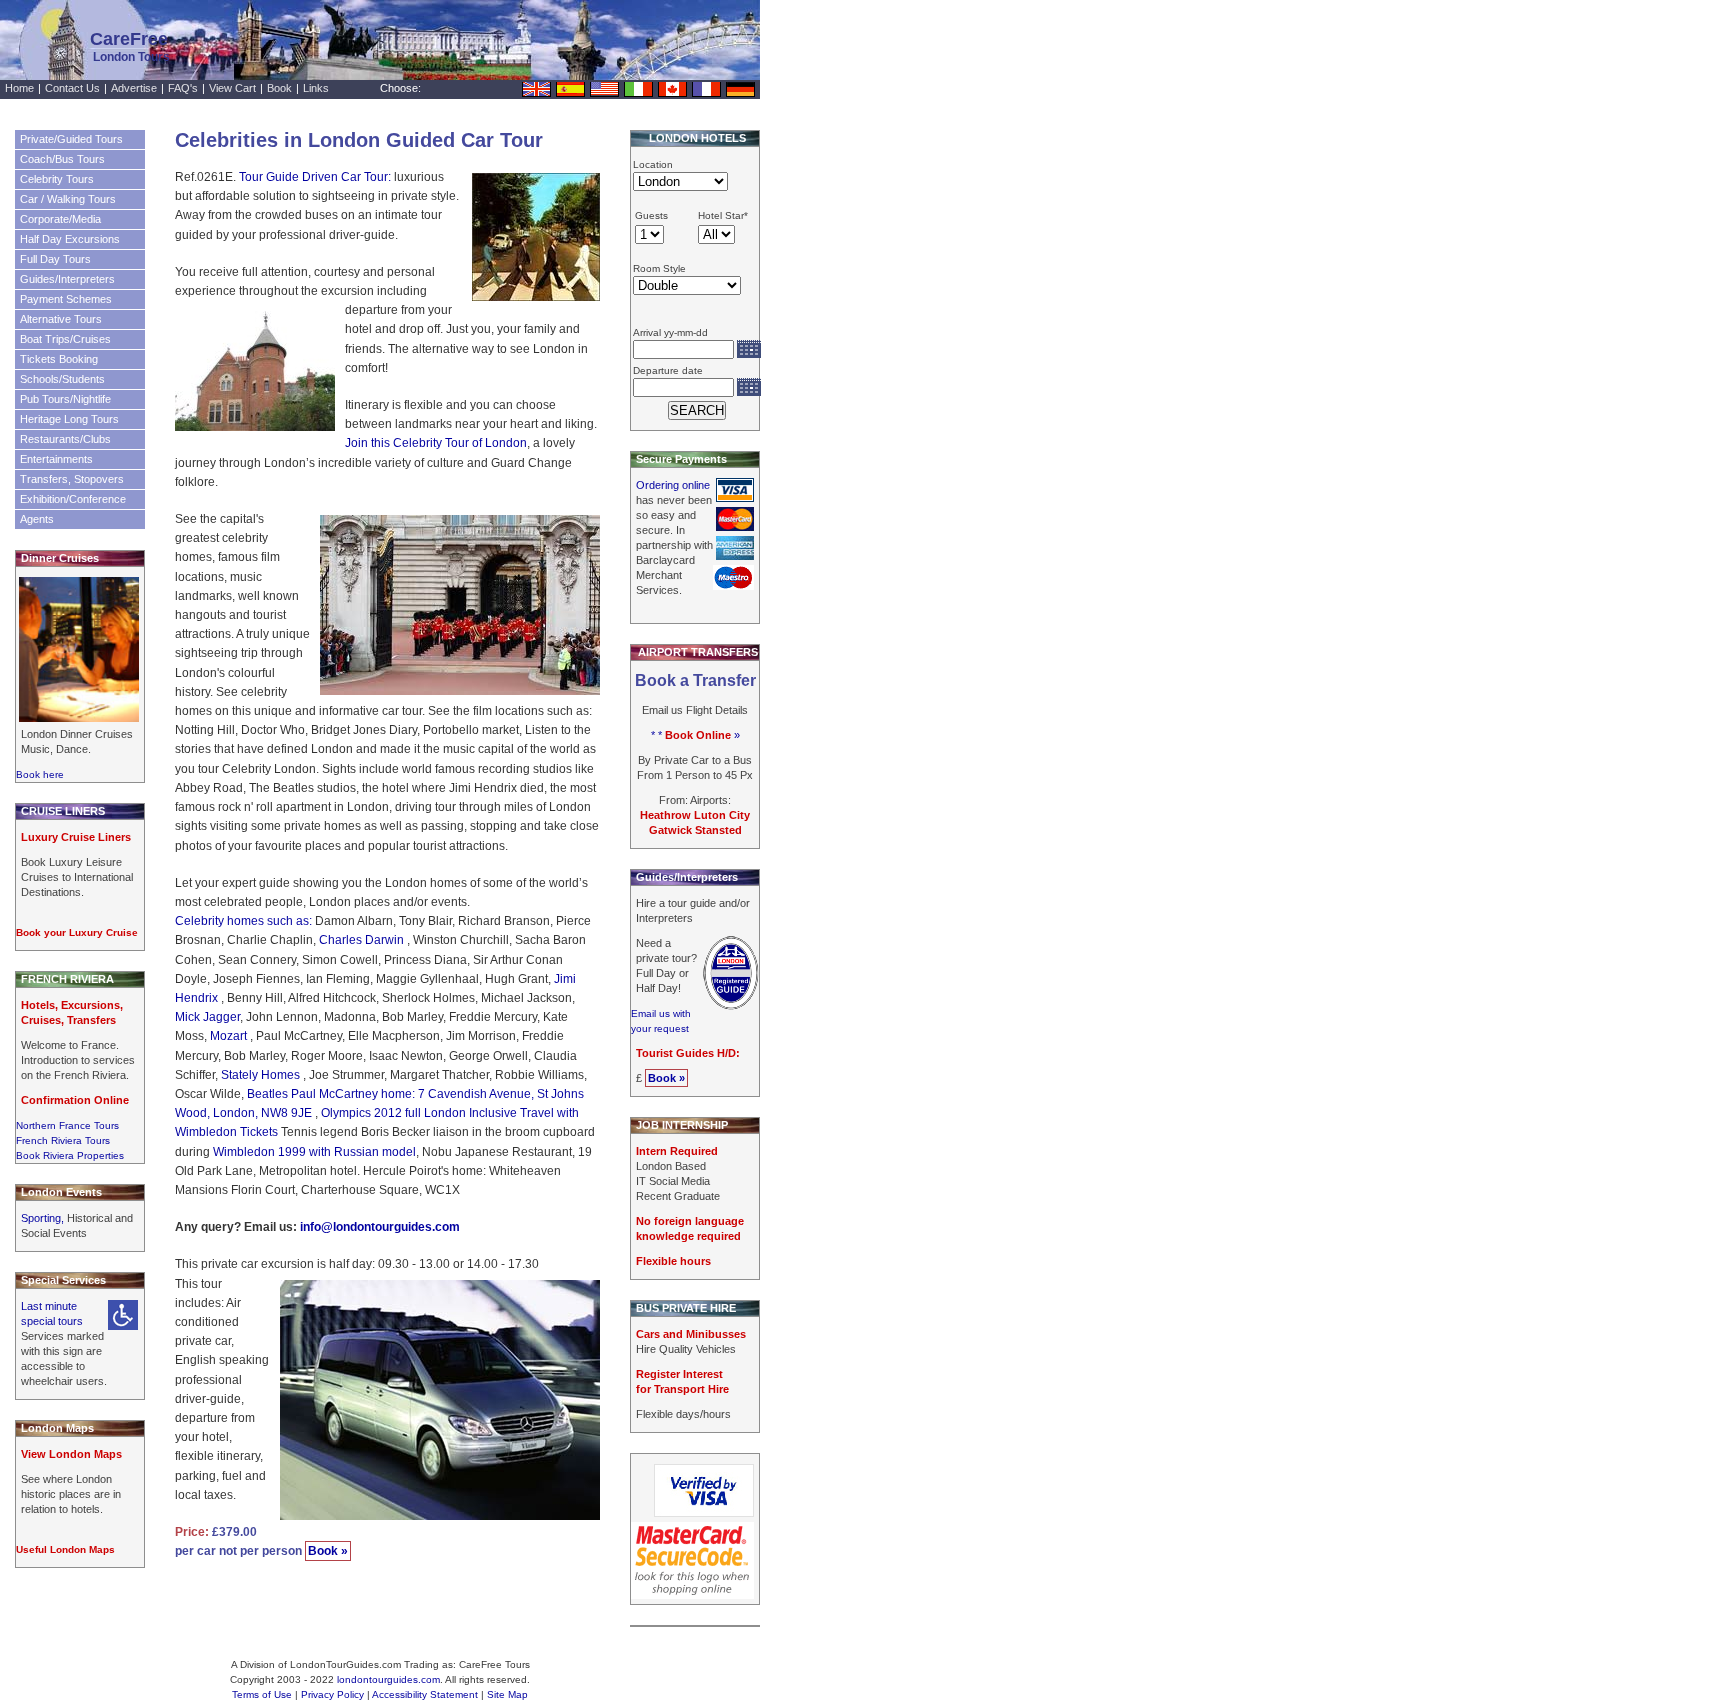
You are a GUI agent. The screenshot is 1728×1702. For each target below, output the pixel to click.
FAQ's (183, 88)
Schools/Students (62, 379)
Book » (328, 1551)
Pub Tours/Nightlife (65, 399)
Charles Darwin (363, 940)
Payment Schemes (66, 299)
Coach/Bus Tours (62, 159)
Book (279, 88)
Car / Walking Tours (68, 199)
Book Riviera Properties (70, 1155)
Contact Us (72, 88)
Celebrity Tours (57, 179)
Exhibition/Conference (73, 499)
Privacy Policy (332, 1694)
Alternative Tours (61, 319)
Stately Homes (262, 1075)
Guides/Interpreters (67, 279)
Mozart (230, 1036)
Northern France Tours (67, 1125)
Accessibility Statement (425, 1694)
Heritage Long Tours (69, 419)
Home (19, 88)
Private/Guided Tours (71, 139)
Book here (40, 774)
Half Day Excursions (70, 239)
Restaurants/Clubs (65, 439)
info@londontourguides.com (380, 1227)
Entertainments (56, 459)
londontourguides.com (388, 1679)
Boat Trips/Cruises (65, 339)
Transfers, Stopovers (72, 479)
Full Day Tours (55, 259)
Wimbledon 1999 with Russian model (314, 1152)
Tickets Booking (59, 359)
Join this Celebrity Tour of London (436, 443)
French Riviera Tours (63, 1140)
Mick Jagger (207, 1017)
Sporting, (44, 1218)
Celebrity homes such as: (243, 921)
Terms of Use (262, 1694)
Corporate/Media (60, 219)
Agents (37, 519)
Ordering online (673, 485)
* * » (695, 735)
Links (316, 88)
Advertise (134, 88)
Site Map (507, 1694)
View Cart (232, 88)
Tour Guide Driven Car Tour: (316, 177)
